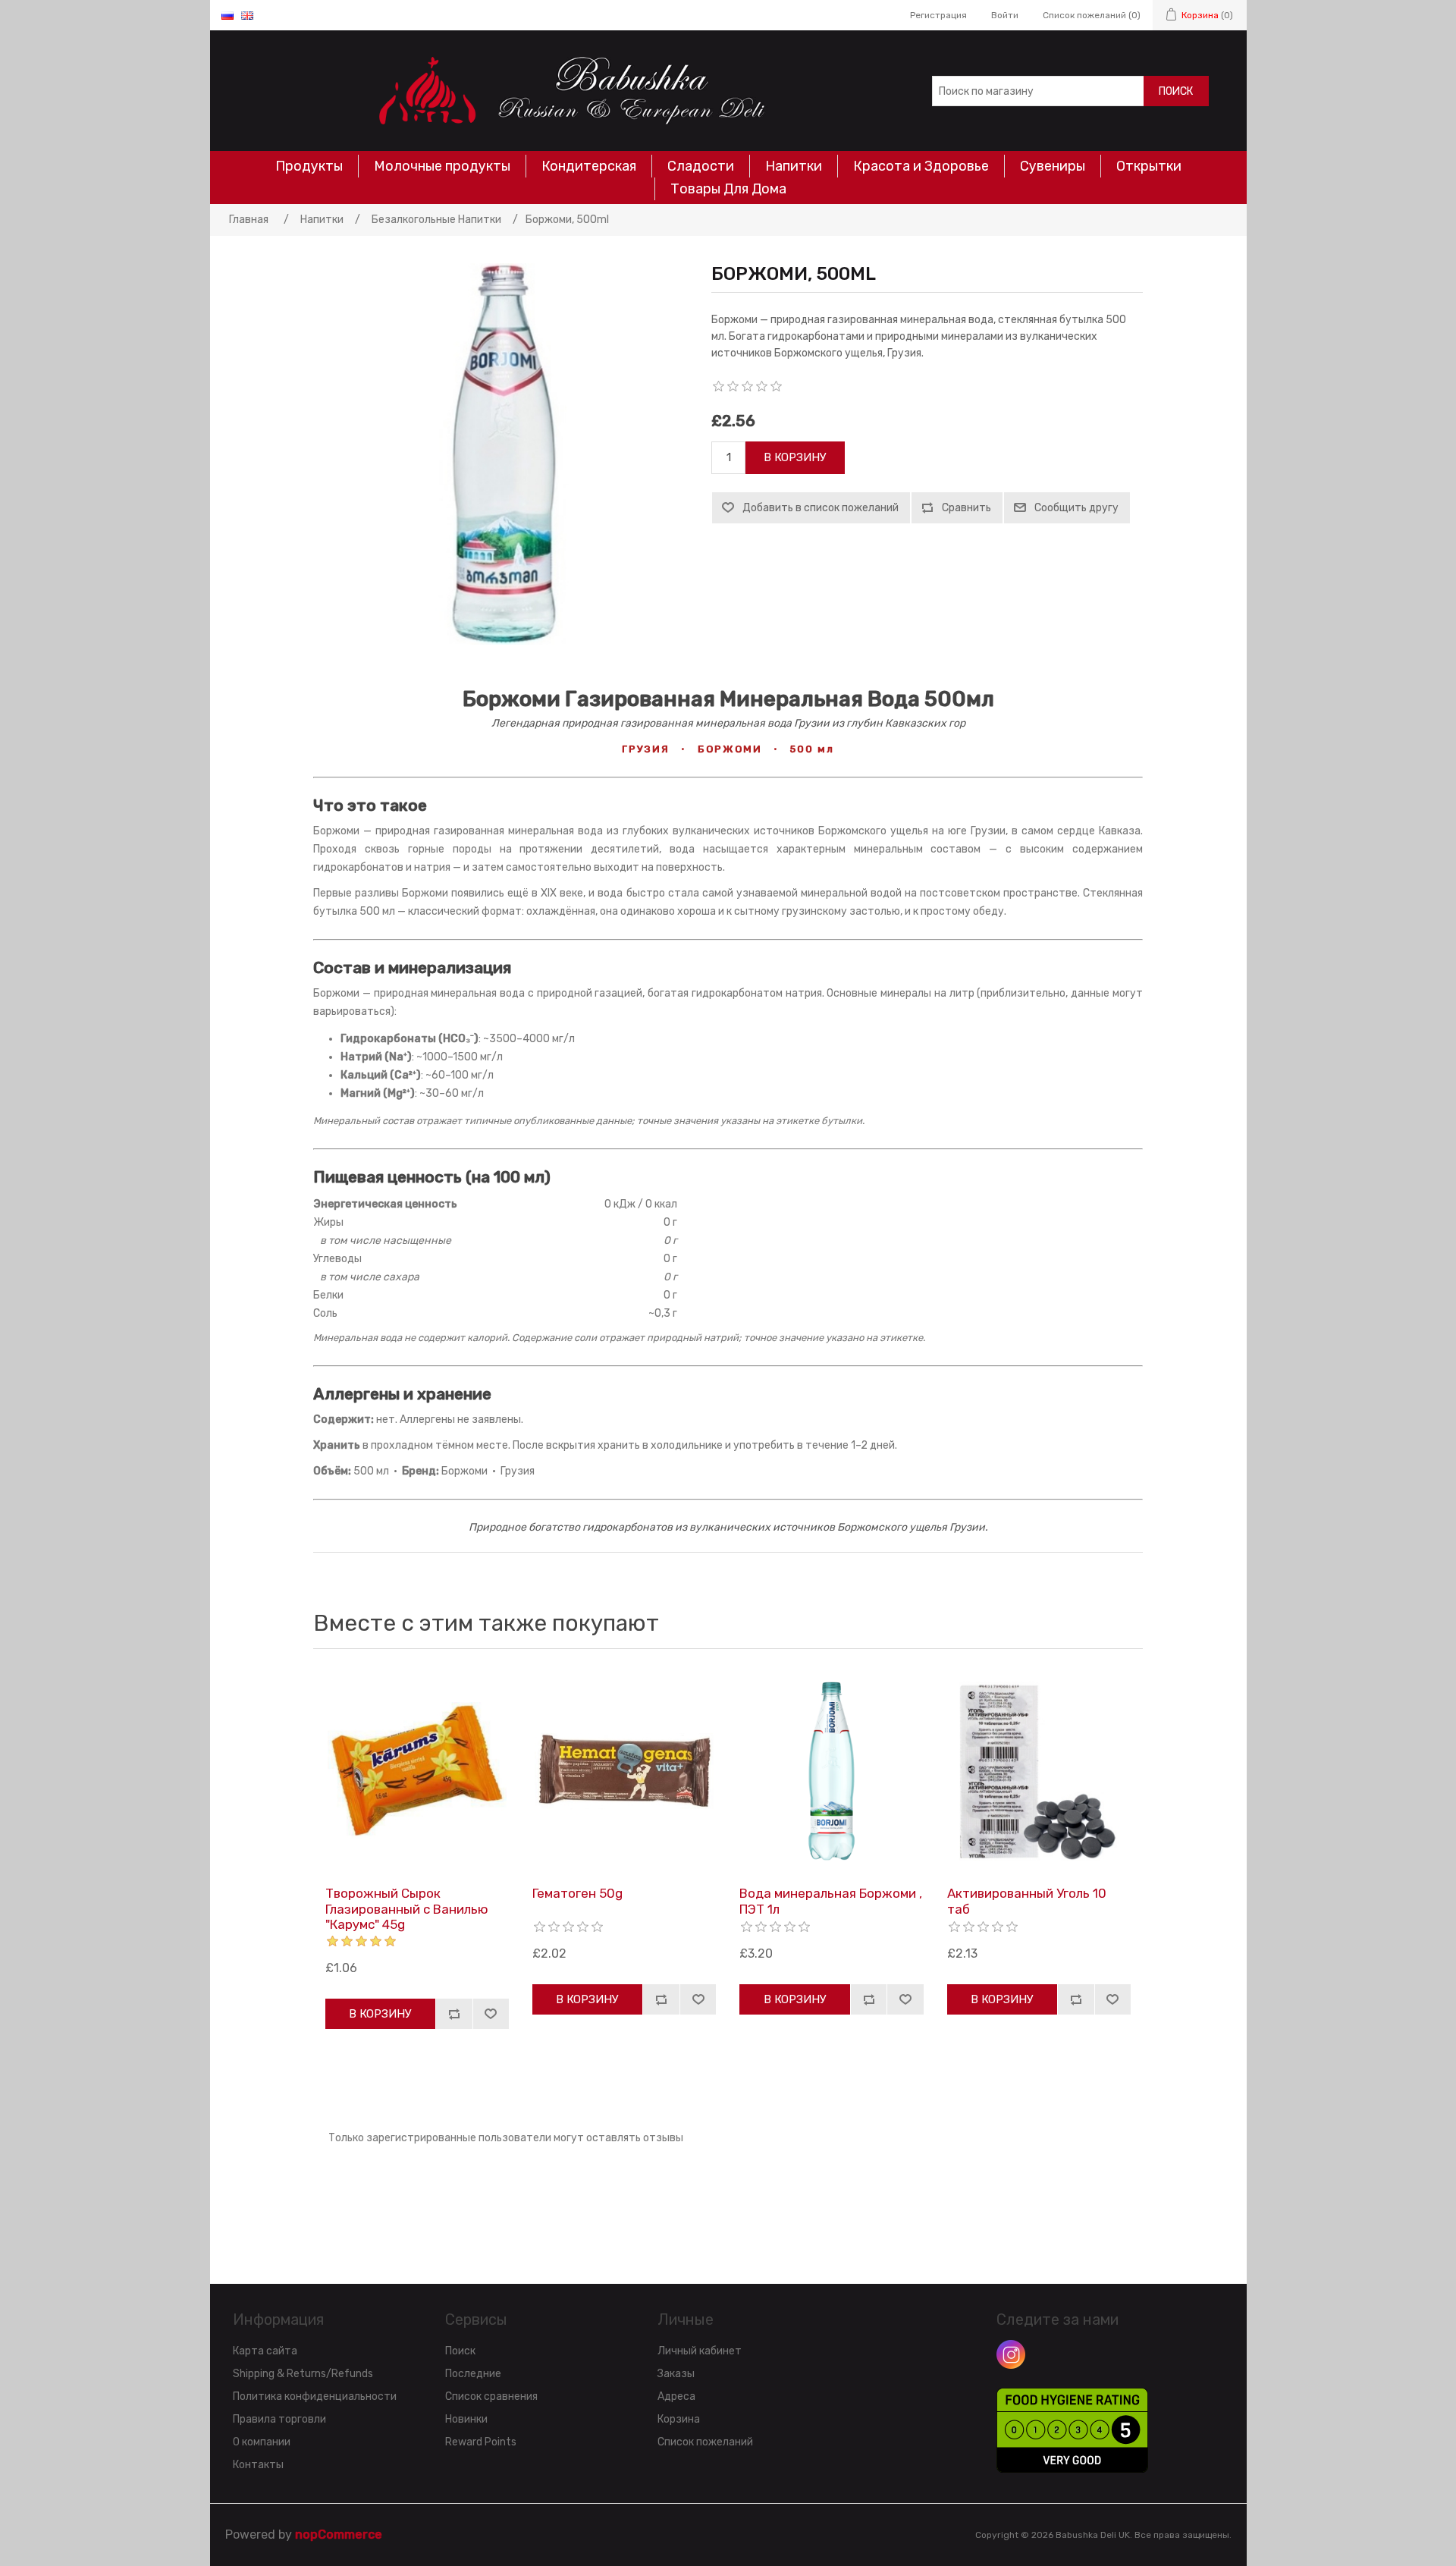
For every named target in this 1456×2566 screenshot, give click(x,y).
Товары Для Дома (728, 189)
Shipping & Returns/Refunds (303, 2374)
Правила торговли (279, 2419)
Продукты (309, 166)
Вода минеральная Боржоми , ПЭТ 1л (831, 1901)
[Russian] (227, 15)
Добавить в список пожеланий (821, 508)
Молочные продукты (442, 166)
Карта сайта (265, 2351)
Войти (1005, 15)
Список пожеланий (705, 2442)
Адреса (676, 2396)
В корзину (795, 457)
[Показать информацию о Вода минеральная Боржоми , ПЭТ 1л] (831, 1771)
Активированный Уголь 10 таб (1027, 1901)
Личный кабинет (700, 2351)
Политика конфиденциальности (315, 2396)
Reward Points (481, 2442)
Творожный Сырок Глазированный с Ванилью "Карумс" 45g (407, 1909)
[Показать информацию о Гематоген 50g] (624, 1771)
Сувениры (1053, 166)
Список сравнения (491, 2396)
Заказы (676, 2374)
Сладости (701, 166)
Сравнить (966, 508)
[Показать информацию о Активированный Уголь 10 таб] (1039, 1771)
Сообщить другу (1076, 508)
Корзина (679, 2419)
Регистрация (938, 15)
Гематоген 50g (577, 1893)
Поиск (1176, 91)
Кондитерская (589, 166)
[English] (247, 15)
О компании (262, 2442)
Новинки (466, 2419)
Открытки (1149, 166)
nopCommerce (339, 2535)
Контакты (258, 2465)
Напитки (794, 166)
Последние (473, 2374)
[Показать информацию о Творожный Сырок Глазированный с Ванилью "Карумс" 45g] (417, 1771)
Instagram (1011, 2354)
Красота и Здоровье (921, 166)
